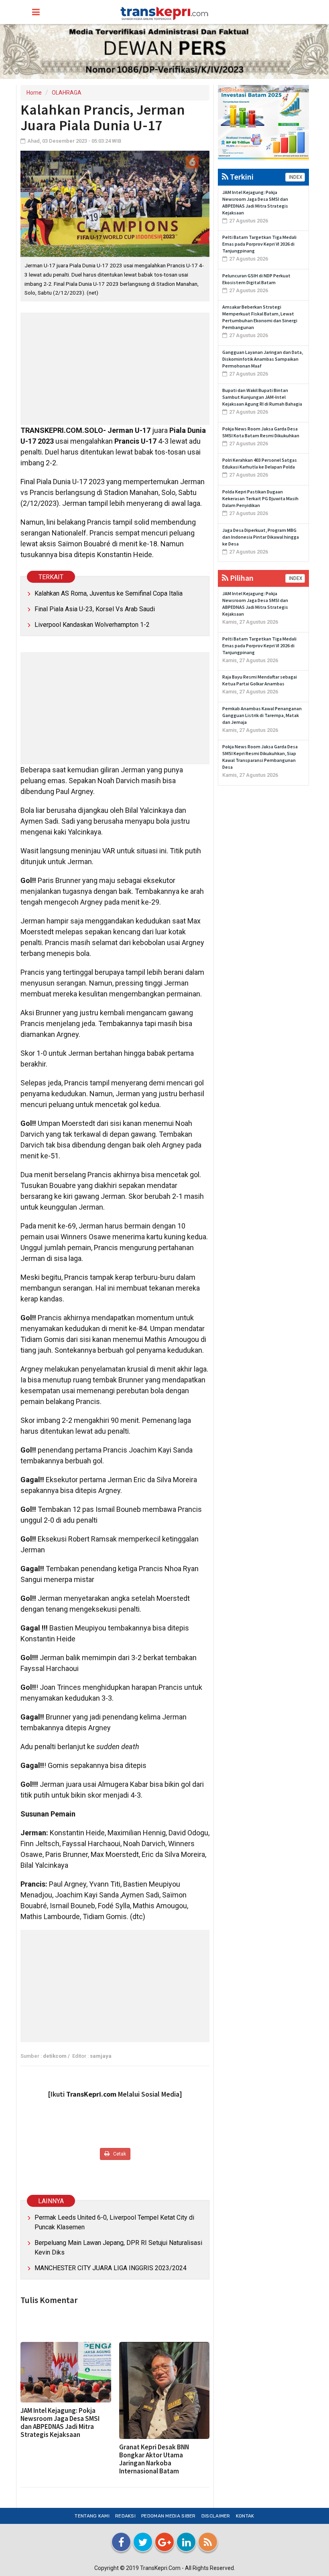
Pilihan (241, 578)
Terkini (241, 177)
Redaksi (125, 2516)
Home (34, 93)
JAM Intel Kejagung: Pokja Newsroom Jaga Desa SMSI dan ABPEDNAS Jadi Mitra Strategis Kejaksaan (60, 2422)
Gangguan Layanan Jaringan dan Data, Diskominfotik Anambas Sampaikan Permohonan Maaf (263, 359)
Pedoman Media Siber (169, 2516)
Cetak (119, 2154)
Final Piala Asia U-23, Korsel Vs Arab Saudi (95, 609)
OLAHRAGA (67, 93)
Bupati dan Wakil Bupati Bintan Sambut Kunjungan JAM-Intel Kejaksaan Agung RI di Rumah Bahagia (262, 397)
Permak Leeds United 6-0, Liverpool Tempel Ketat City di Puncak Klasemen (114, 2222)
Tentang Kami (92, 2516)
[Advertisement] (115, 369)
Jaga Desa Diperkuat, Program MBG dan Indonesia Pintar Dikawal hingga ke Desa (261, 537)
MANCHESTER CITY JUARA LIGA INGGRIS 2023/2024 (111, 2268)
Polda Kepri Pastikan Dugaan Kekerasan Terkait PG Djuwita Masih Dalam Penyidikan (260, 498)
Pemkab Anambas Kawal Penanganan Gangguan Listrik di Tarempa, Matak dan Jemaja (262, 715)
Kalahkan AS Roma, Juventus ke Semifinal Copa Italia (109, 593)
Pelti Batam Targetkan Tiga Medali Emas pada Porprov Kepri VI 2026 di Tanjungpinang (259, 244)
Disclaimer (216, 2516)
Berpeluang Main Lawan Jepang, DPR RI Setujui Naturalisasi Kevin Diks (118, 2248)
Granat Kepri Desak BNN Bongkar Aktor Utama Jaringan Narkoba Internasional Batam (154, 2459)
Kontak (245, 2516)
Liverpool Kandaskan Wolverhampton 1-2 (92, 625)
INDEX (295, 177)
